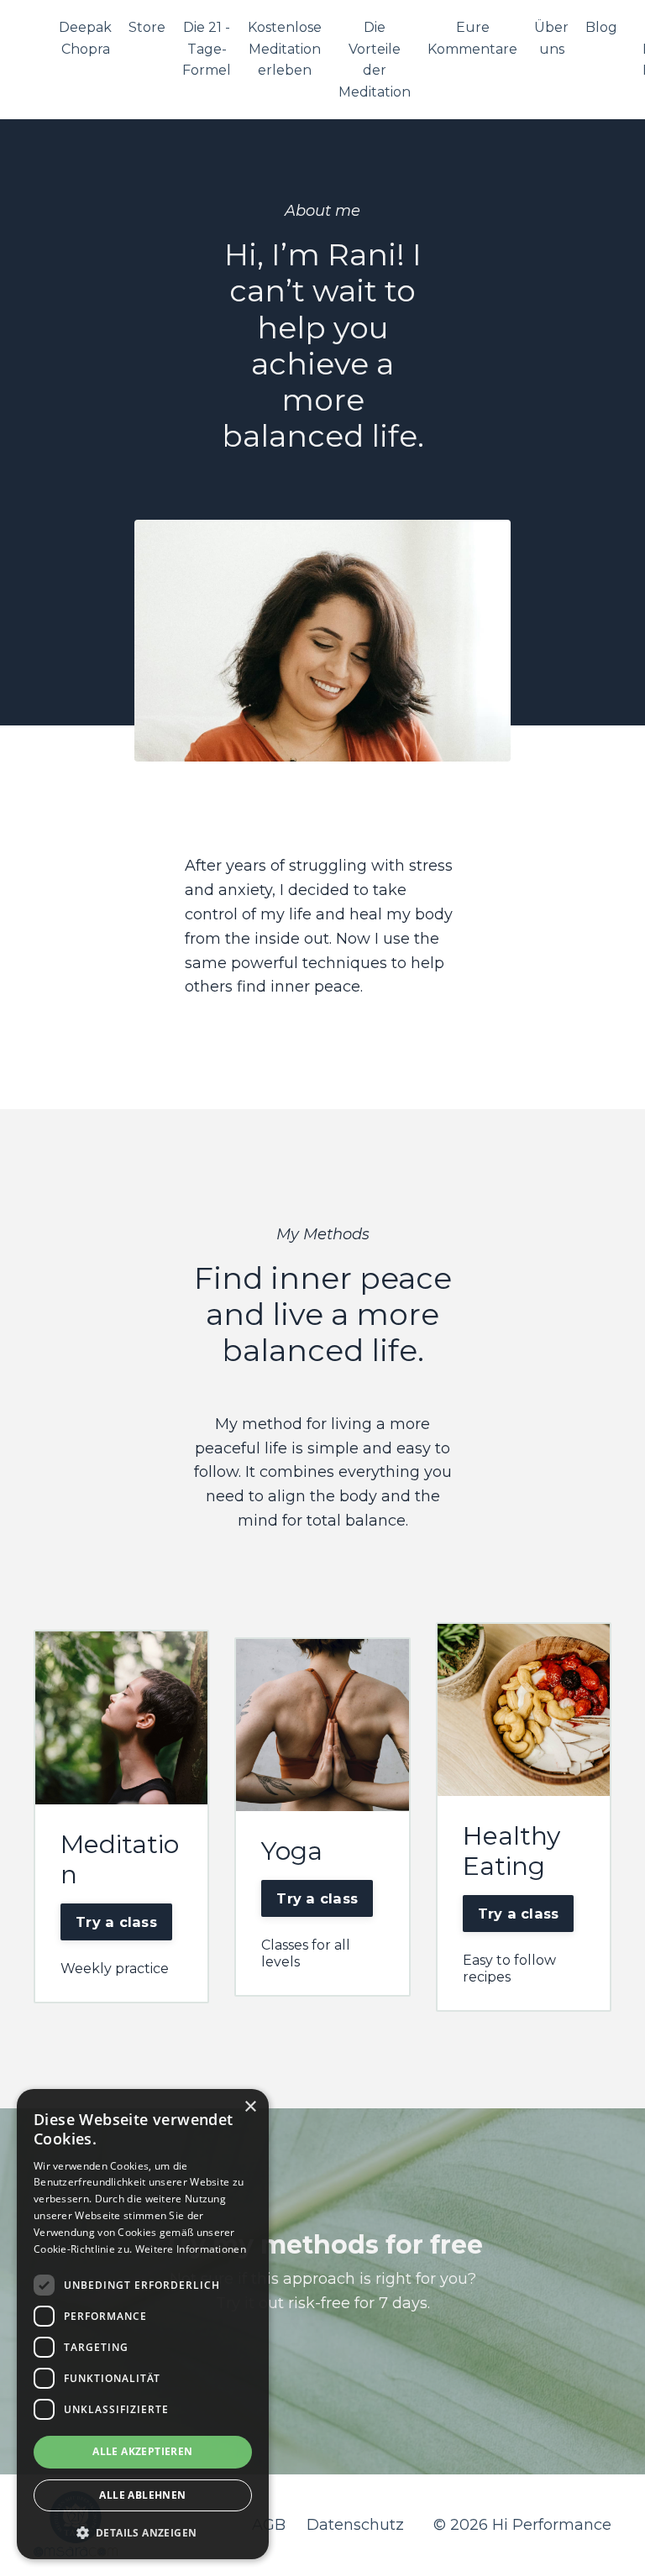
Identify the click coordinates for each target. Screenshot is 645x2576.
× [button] (250, 2107)
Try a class (116, 1922)
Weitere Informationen (191, 2249)
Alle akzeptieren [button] (142, 2451)
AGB (269, 2525)
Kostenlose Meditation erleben (285, 49)
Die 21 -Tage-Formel (207, 49)
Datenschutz (355, 2525)
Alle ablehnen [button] (142, 2495)
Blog (601, 27)
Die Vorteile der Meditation (375, 60)
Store (147, 27)
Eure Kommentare (472, 38)
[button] (143, 2532)
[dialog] (143, 2324)
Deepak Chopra (85, 38)
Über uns (551, 38)
